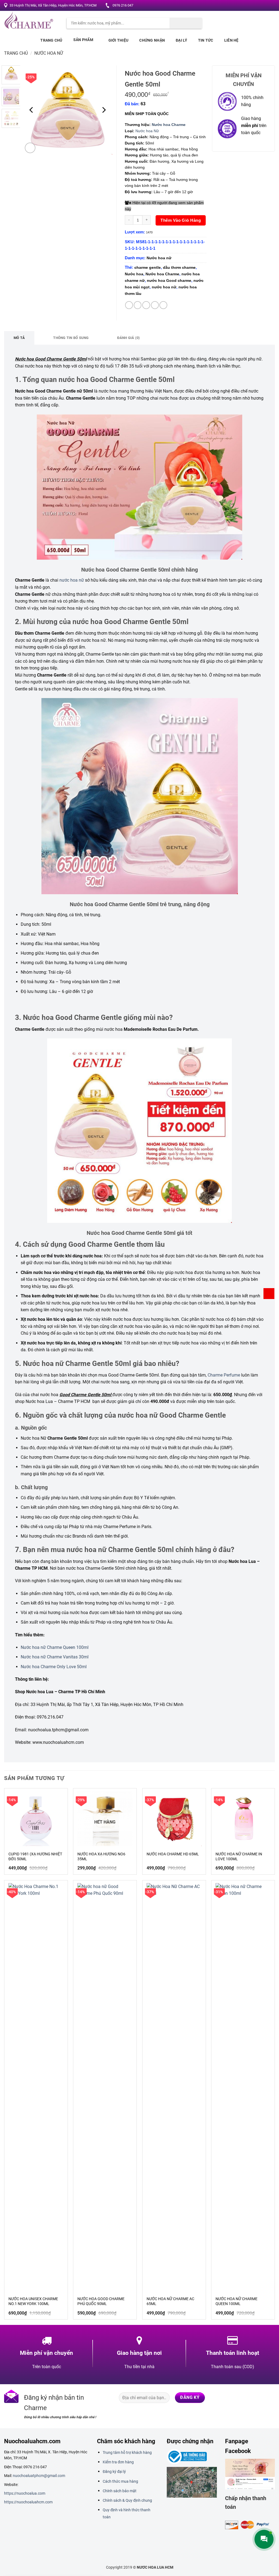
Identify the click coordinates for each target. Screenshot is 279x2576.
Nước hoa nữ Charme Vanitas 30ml (55, 1657)
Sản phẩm (83, 40)
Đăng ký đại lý (114, 2472)
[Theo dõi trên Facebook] (244, 6)
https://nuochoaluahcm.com (28, 2502)
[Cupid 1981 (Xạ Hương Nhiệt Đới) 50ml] (36, 1819)
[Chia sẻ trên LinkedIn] (163, 305)
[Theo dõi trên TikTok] (261, 2398)
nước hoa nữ (164, 287)
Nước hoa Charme (169, 125)
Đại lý (181, 40)
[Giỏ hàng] (269, 1294)
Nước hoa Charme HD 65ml (173, 1854)
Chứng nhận (152, 40)
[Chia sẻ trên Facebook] (129, 305)
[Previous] (32, 110)
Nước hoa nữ (49, 53)
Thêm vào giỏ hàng (181, 220)
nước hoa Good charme (169, 280)
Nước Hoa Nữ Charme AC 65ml (170, 2301)
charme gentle (148, 267)
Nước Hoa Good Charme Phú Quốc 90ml (101, 2301)
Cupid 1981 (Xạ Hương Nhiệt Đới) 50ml (35, 1856)
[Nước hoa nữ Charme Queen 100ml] (243, 2087)
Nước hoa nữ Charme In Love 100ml (239, 1856)
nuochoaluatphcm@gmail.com (39, 2476)
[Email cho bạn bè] (146, 305)
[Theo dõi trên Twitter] (254, 6)
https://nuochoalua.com (25, 2493)
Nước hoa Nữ (147, 131)
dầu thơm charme (179, 267)
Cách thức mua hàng (120, 2481)
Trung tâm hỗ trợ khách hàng (127, 2452)
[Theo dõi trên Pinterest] (265, 6)
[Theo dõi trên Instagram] (249, 6)
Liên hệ (231, 40)
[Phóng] (30, 148)
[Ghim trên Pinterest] (155, 305)
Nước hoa (134, 274)
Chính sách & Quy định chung (127, 2500)
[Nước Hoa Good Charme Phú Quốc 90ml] (105, 2087)
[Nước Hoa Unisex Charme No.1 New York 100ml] (36, 2087)
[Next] (104, 110)
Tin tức (206, 40)
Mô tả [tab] (19, 338)
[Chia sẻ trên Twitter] (138, 305)
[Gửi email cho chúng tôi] (260, 6)
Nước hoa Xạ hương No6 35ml (101, 1856)
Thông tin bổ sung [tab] (71, 338)
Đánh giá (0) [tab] (129, 338)
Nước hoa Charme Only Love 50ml (54, 1667)
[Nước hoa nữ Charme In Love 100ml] (243, 1819)
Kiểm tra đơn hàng (118, 2462)
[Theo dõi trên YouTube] (270, 6)
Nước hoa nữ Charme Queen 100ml (55, 1647)
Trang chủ (51, 40)
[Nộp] (186, 23)
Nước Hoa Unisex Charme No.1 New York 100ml (33, 2301)
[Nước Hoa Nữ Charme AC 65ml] (174, 2087)
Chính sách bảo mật (120, 2491)
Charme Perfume (224, 1375)
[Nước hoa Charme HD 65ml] (174, 1819)
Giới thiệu (119, 40)
